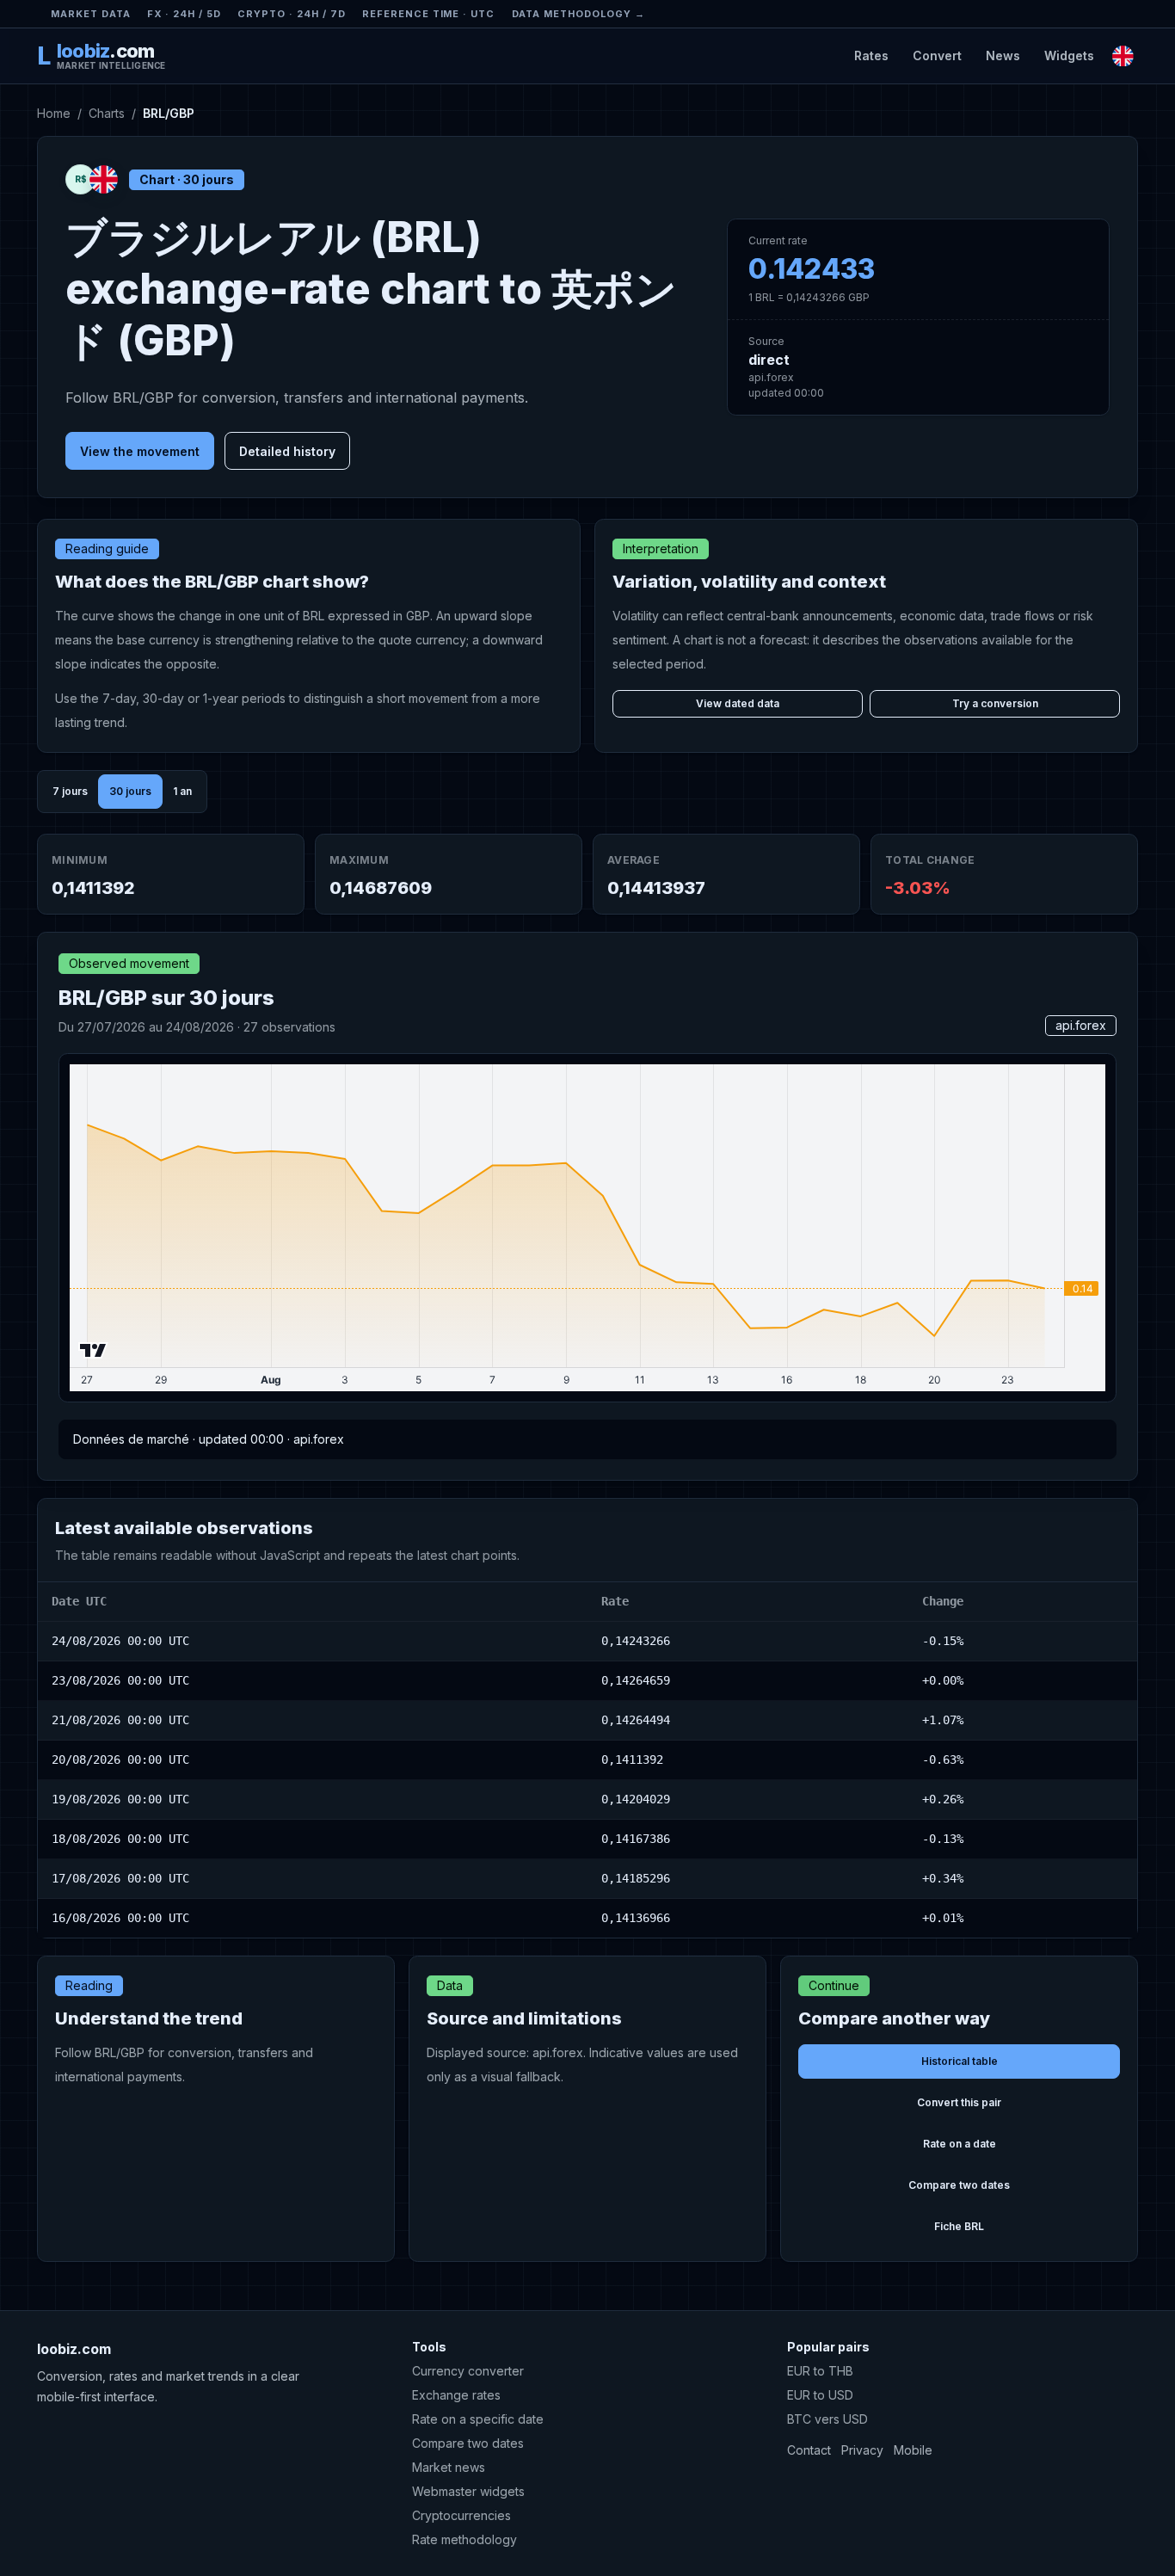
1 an (182, 791)
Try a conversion (995, 703)
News (1003, 55)
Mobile (913, 2450)
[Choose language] (1123, 55)
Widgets (1069, 55)
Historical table (960, 2061)
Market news (449, 2467)
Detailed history (287, 451)
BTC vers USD (827, 2419)
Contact (809, 2450)
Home (54, 113)
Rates (871, 55)
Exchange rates (456, 2395)
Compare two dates (959, 2185)
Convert (937, 55)
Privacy (862, 2450)
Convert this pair (959, 2102)
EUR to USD (820, 2395)
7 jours (70, 791)
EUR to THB (820, 2371)
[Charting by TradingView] (93, 1350)
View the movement (140, 451)
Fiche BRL (959, 2226)
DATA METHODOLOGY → (579, 14)
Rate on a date (960, 2144)
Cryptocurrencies (461, 2515)
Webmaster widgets (468, 2491)
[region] (587, 1760)
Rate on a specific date (478, 2419)
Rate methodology (464, 2539)
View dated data (738, 703)
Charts (107, 113)
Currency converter (468, 2371)
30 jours (130, 791)
